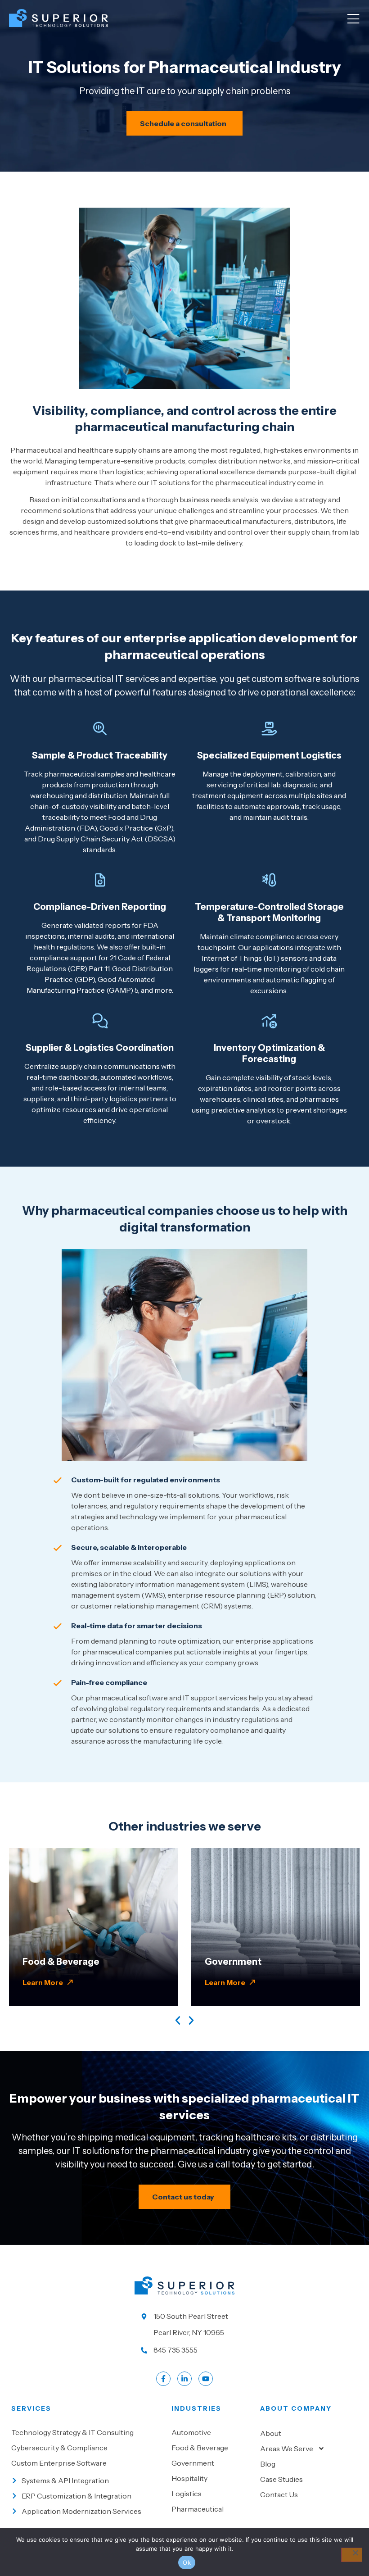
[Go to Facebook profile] (163, 2379)
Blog (268, 2464)
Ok (187, 2562)
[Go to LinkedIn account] (184, 2379)
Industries (196, 2408)
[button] (178, 2020)
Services (31, 2408)
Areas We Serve (287, 2449)
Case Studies (281, 2479)
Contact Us (279, 2494)
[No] (352, 2555)
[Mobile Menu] (353, 19)
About (271, 2433)
